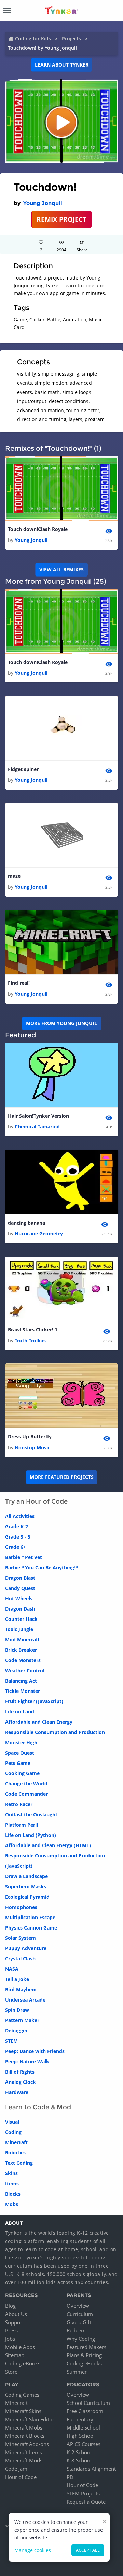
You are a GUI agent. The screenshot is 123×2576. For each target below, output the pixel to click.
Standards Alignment (91, 2469)
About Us (16, 2314)
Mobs (12, 2204)
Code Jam (16, 2469)
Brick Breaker (21, 1650)
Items (12, 2183)
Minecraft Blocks (25, 2436)
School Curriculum (88, 2403)
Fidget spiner (23, 769)
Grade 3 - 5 (18, 1537)
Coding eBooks (23, 2363)
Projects (71, 39)
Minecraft (16, 2142)
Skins (11, 2173)
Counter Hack (21, 1619)
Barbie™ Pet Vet (24, 1557)
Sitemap (15, 2355)
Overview (78, 2306)
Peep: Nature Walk (27, 2061)
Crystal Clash (20, 1958)
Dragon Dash (20, 1609)
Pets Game (18, 1763)
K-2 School (79, 2452)
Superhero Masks (26, 1886)
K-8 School (79, 2460)
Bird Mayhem (21, 1989)
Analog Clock (20, 2082)
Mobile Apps (20, 2347)
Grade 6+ (16, 1547)
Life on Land (20, 1712)
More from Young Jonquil (61, 1023)
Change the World (26, 1784)
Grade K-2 (17, 1526)
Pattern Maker (22, 2020)
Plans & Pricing (84, 2355)
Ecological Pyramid (27, 1897)
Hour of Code (21, 2477)
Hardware (17, 2092)
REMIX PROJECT (61, 219)
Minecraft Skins (23, 2411)
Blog (10, 2306)
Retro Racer (19, 1804)
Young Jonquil (43, 203)
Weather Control (25, 1670)
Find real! (19, 983)
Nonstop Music (32, 1447)
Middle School (83, 2427)
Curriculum (80, 2314)
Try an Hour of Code (36, 1501)
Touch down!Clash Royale (38, 529)
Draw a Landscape (26, 1876)
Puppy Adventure (26, 1948)
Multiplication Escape (30, 1917)
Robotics (15, 2153)
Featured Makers (86, 2347)
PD (70, 2477)
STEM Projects (83, 2493)
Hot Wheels (19, 1598)
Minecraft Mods (24, 2460)
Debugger (16, 2031)
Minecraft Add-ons (27, 2444)
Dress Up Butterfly (30, 1437)
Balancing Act (21, 1681)
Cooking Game (22, 1773)
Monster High (21, 1742)
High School (81, 2436)
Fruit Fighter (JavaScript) (34, 1701)
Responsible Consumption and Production (55, 1732)
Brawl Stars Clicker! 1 (33, 1329)
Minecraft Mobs (24, 2427)
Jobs (10, 2339)
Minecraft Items (24, 2452)
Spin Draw (17, 2010)
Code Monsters (23, 1660)
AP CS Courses (84, 2444)
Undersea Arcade (25, 2000)
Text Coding (19, 2163)
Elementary (80, 2419)
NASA (12, 1969)
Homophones (21, 1907)
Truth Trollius (30, 1340)
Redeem (76, 2330)
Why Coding (81, 2339)
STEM (11, 2041)
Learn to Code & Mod (38, 2107)
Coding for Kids (33, 39)
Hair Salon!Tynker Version (38, 1116)
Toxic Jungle (19, 1629)
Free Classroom (85, 2411)
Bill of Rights (20, 2072)
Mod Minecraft (22, 1640)
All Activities (20, 1516)
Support (15, 2322)
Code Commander (26, 1794)
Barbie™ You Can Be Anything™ (41, 1568)
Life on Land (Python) (31, 1835)
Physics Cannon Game (31, 1928)
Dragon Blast (20, 1578)
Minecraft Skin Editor (30, 2419)
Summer (77, 2372)
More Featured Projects (62, 1477)
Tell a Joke (17, 1979)
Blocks (13, 2194)
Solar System (20, 1938)
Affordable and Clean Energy (39, 1722)
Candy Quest (20, 1588)
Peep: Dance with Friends (35, 2051)
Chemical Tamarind (37, 1126)
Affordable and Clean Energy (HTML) (48, 1845)
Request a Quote (86, 2502)
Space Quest (20, 1753)
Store (11, 2372)
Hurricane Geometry (39, 1233)
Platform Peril (22, 1825)
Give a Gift (79, 2322)
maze (14, 876)
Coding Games (22, 2395)
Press (11, 2330)
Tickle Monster (23, 1691)
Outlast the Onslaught (31, 1814)
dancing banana (26, 1223)
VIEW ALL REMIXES (61, 569)
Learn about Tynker (62, 65)
